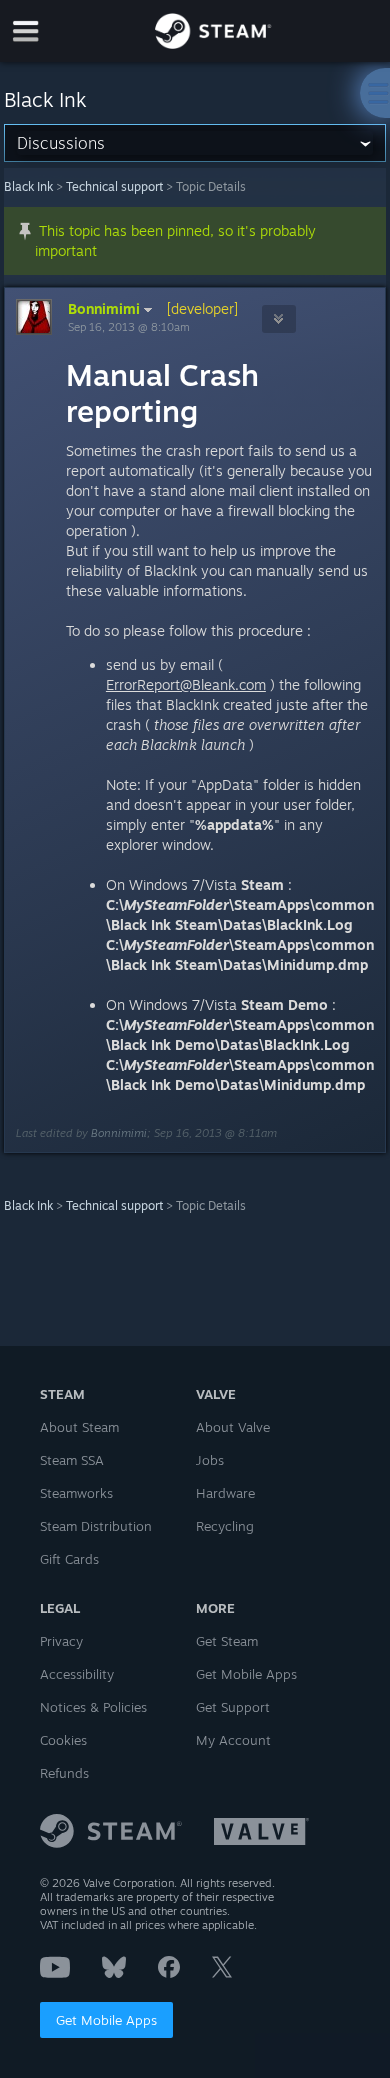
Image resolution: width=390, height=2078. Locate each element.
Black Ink (28, 186)
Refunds (64, 1773)
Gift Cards (69, 1559)
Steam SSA (72, 1460)
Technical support (114, 186)
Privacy (61, 1641)
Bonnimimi (104, 308)
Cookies (63, 1740)
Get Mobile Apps (106, 2020)
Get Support (233, 1707)
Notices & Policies (93, 1707)
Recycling (225, 1526)
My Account (233, 1740)
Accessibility (77, 1674)
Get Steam (227, 1641)
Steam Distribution (96, 1526)
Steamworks (76, 1493)
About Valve (233, 1427)
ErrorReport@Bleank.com (186, 684)
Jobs (210, 1460)
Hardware (225, 1493)
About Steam (79, 1427)
